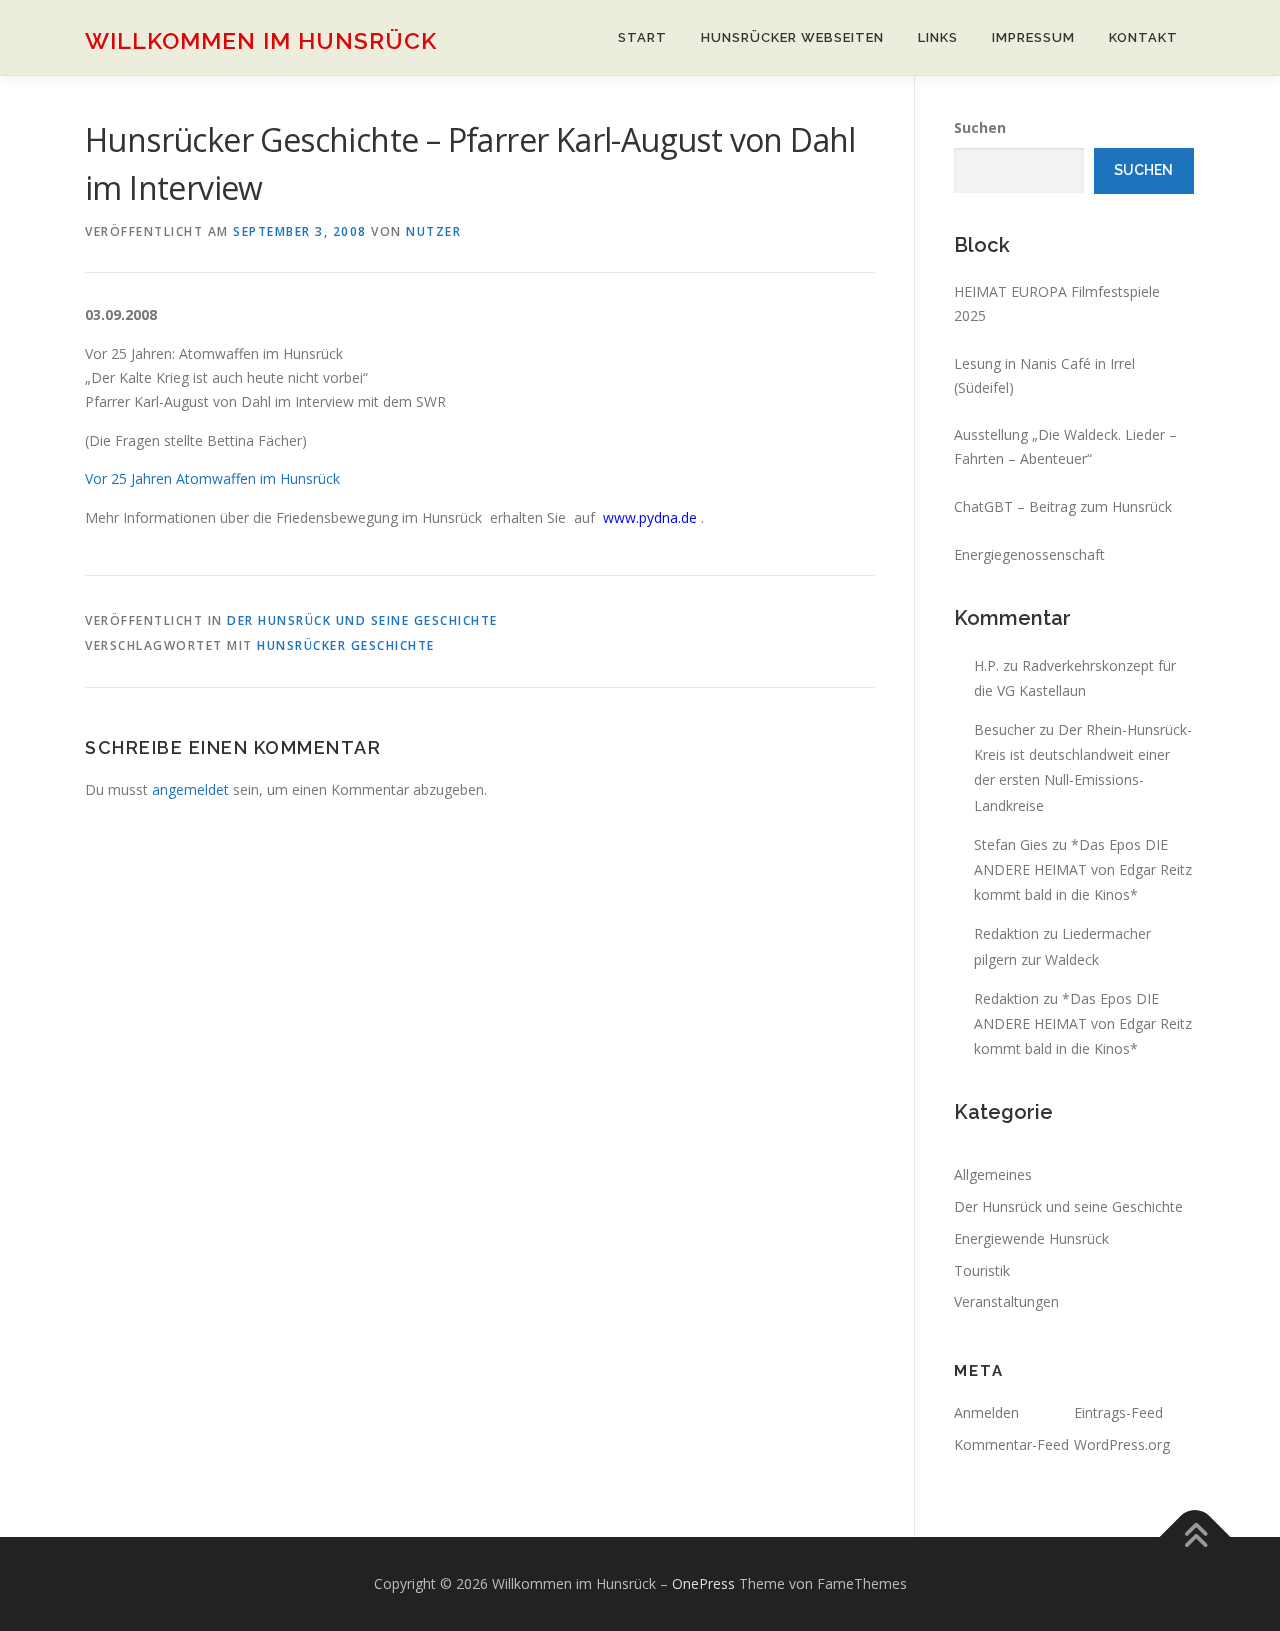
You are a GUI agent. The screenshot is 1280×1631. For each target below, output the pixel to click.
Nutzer (433, 231)
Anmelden (986, 1412)
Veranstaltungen (1006, 1301)
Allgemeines (993, 1174)
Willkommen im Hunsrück (261, 40)
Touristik (982, 1270)
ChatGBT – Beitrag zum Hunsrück (1063, 506)
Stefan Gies (1011, 844)
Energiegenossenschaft (1029, 554)
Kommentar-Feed (1011, 1444)
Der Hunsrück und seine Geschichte (362, 620)
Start (642, 37)
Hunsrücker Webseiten (792, 37)
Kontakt (1143, 37)
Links (938, 37)
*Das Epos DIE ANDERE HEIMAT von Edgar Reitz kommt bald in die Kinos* (1083, 869)
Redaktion (1006, 933)
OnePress (703, 1583)
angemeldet (190, 789)
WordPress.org (1122, 1444)
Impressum (1033, 37)
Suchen (980, 127)
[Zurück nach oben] (1195, 1536)
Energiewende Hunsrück (1031, 1238)
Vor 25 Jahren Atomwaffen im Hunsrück (212, 478)
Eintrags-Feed (1118, 1412)
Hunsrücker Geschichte (346, 645)
